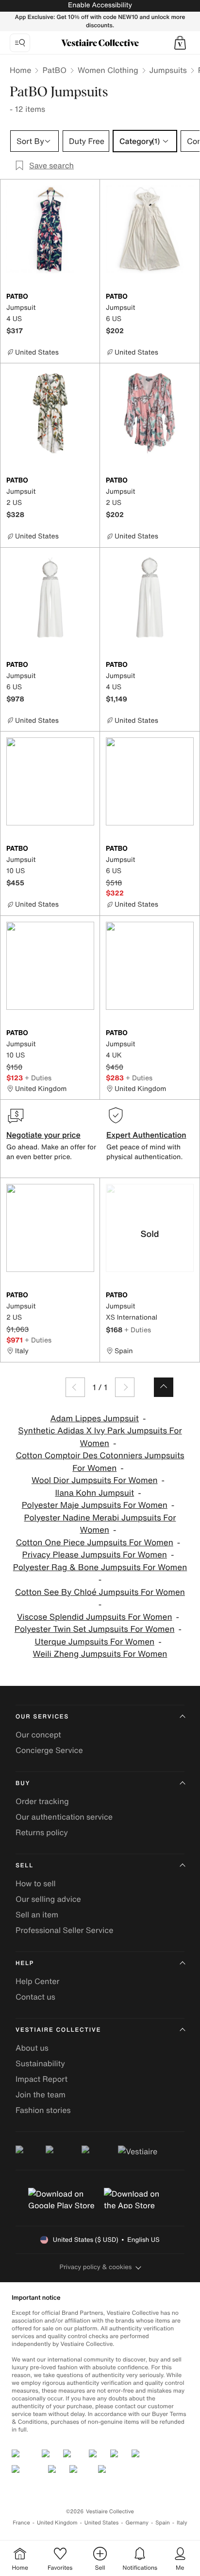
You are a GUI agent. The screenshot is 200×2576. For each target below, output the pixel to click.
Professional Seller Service (64, 1930)
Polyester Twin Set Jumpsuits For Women (94, 1629)
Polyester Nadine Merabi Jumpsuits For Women (100, 1524)
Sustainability (40, 2063)
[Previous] (75, 1387)
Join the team (41, 2094)
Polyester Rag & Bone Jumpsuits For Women (100, 1567)
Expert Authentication (146, 1135)
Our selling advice (48, 1899)
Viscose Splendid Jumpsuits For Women (95, 1617)
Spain (163, 2523)
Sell (25, 1866)
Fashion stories (43, 2110)
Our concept (38, 1735)
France (21, 2523)
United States (102, 2523)
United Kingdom (57, 2523)
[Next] (125, 1387)
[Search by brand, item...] (20, 43)
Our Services (42, 1717)
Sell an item (37, 1914)
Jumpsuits (168, 70)
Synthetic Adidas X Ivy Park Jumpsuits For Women (100, 1437)
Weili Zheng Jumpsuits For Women (100, 1654)
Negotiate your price (43, 1135)
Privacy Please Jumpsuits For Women (95, 1555)
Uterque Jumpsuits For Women (94, 1642)
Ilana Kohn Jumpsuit (94, 1493)
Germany (137, 2523)
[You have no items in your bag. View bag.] (180, 43)
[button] (180, 43)
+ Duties (38, 1078)
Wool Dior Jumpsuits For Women (95, 1480)
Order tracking (42, 1801)
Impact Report (42, 2079)
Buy (23, 1783)
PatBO (54, 70)
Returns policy (42, 1832)
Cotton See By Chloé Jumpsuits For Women (100, 1592)
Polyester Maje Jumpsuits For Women (95, 1505)
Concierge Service (49, 1750)
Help (25, 1963)
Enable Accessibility (100, 5)
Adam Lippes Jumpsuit (95, 1419)
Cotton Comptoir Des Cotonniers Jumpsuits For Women (100, 1462)
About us (32, 2048)
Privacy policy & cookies (96, 2267)
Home (20, 70)
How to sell (36, 1883)
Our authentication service (64, 1817)
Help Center (37, 1981)
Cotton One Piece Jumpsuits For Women (95, 1543)
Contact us (35, 1997)
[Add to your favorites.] (88, 297)
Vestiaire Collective (58, 2030)
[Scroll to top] (164, 1387)
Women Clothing (108, 70)
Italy (182, 2523)
